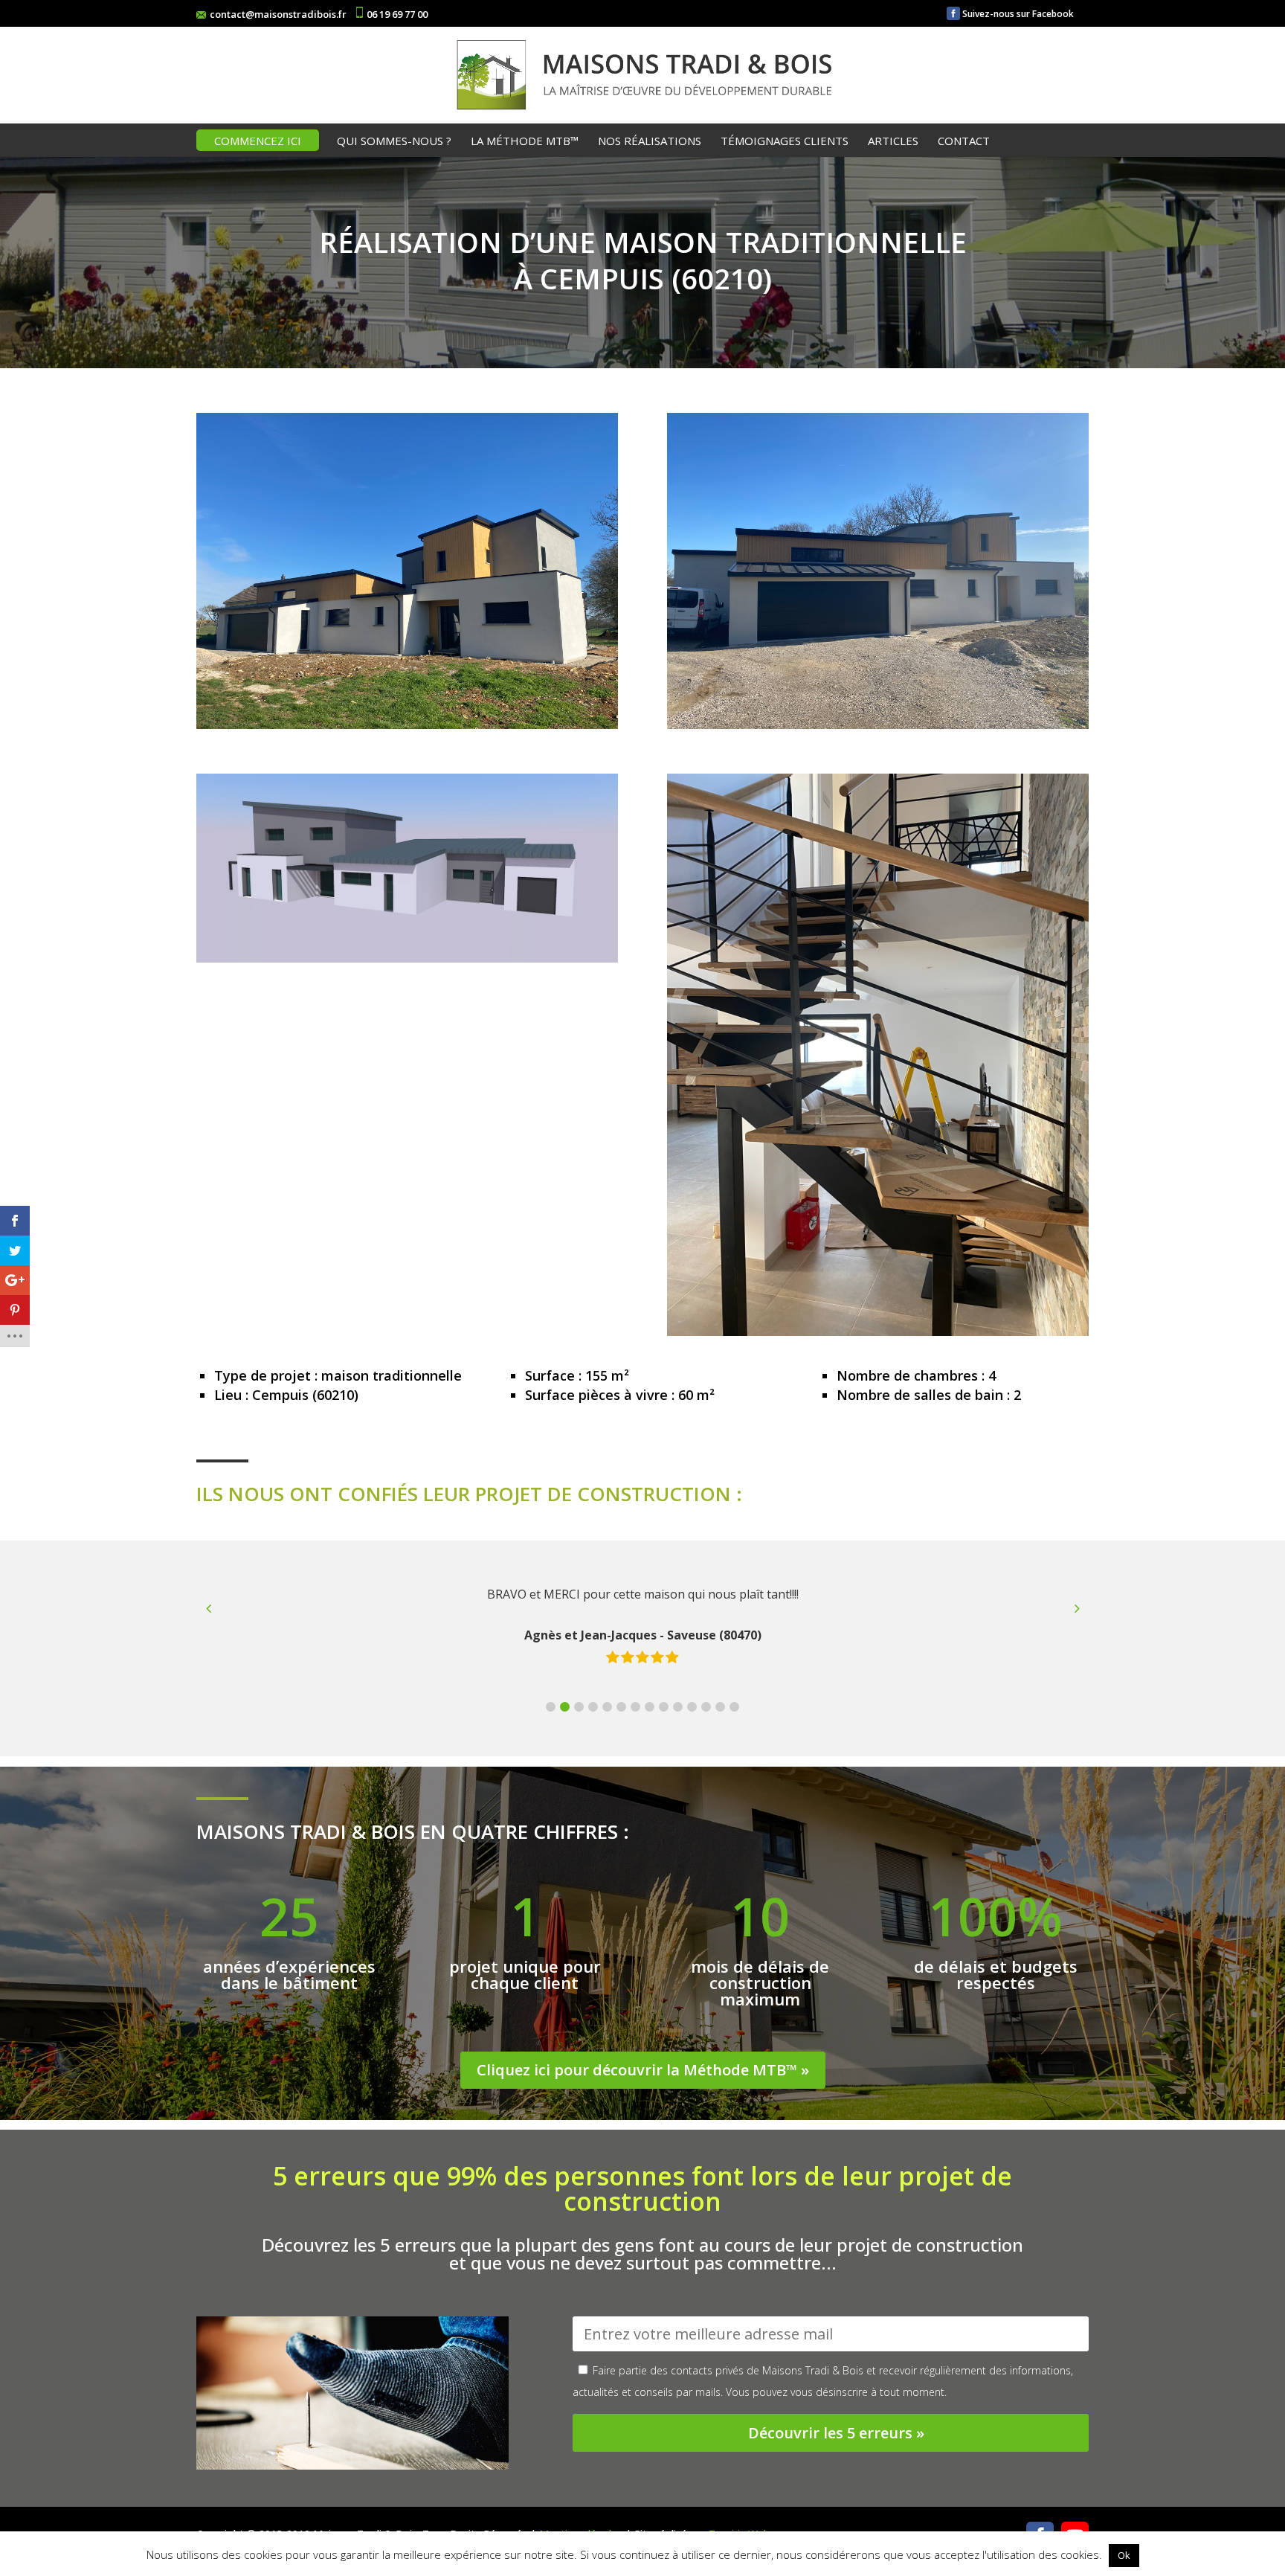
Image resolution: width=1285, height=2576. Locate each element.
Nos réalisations (650, 142)
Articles (893, 142)
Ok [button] (1124, 2555)
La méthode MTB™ (525, 142)
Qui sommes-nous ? (394, 142)
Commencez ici (258, 142)
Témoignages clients (785, 142)
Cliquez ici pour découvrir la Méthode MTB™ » (643, 2070)
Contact (964, 142)
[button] (551, 1707)
